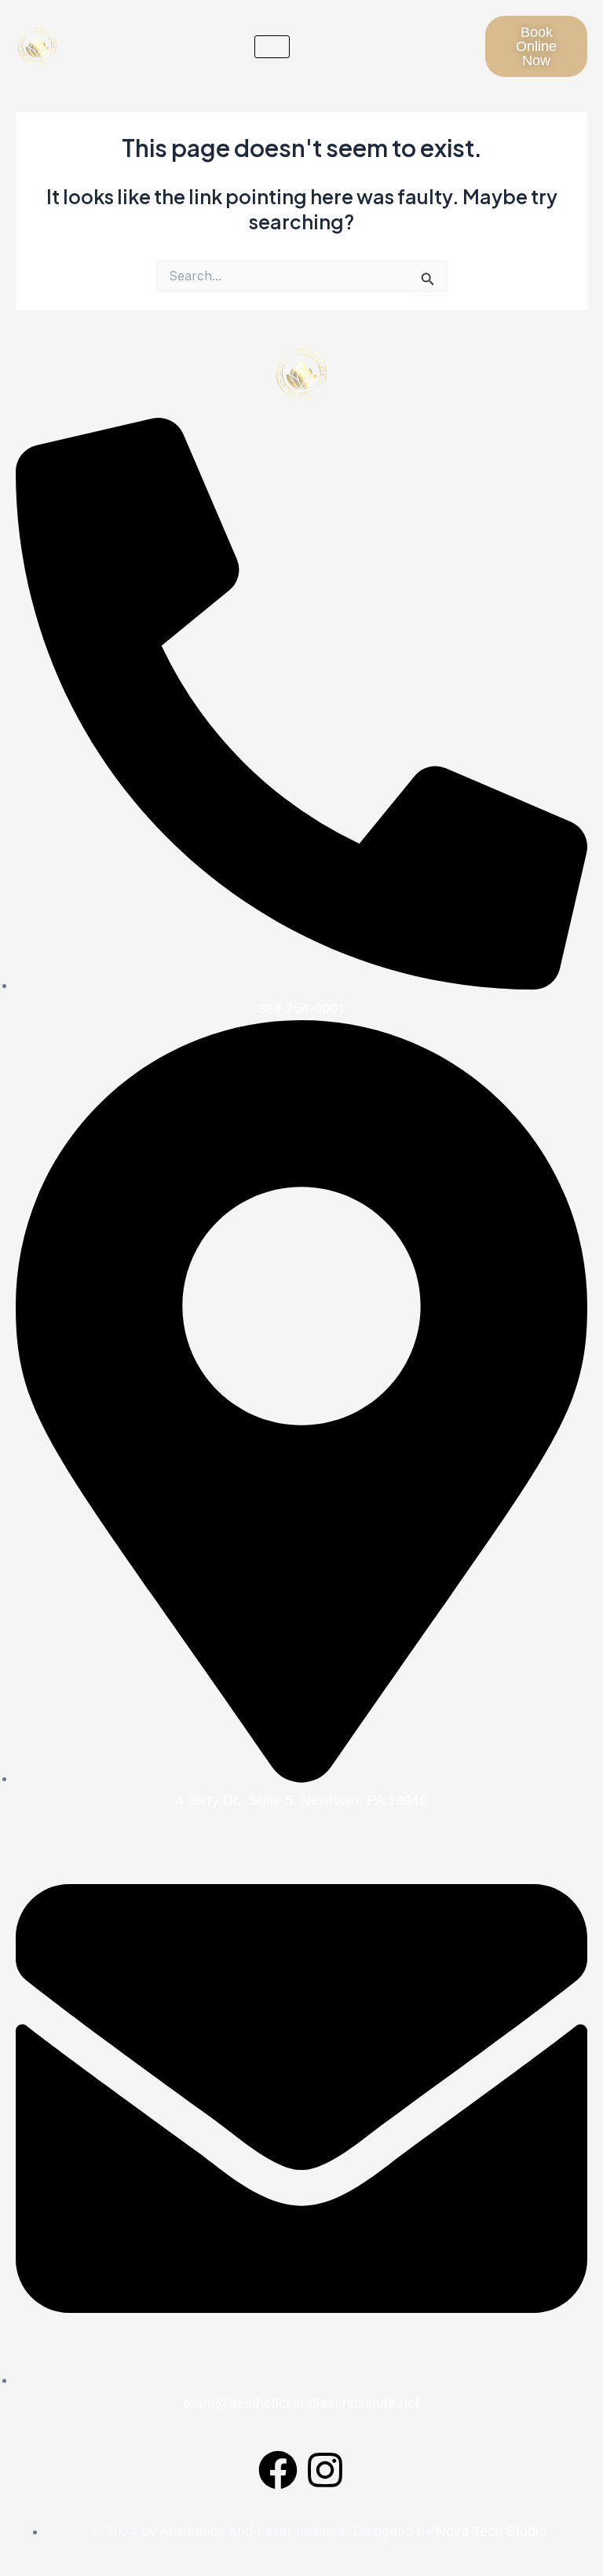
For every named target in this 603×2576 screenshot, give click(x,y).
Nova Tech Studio (491, 2531)
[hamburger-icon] (272, 47)
